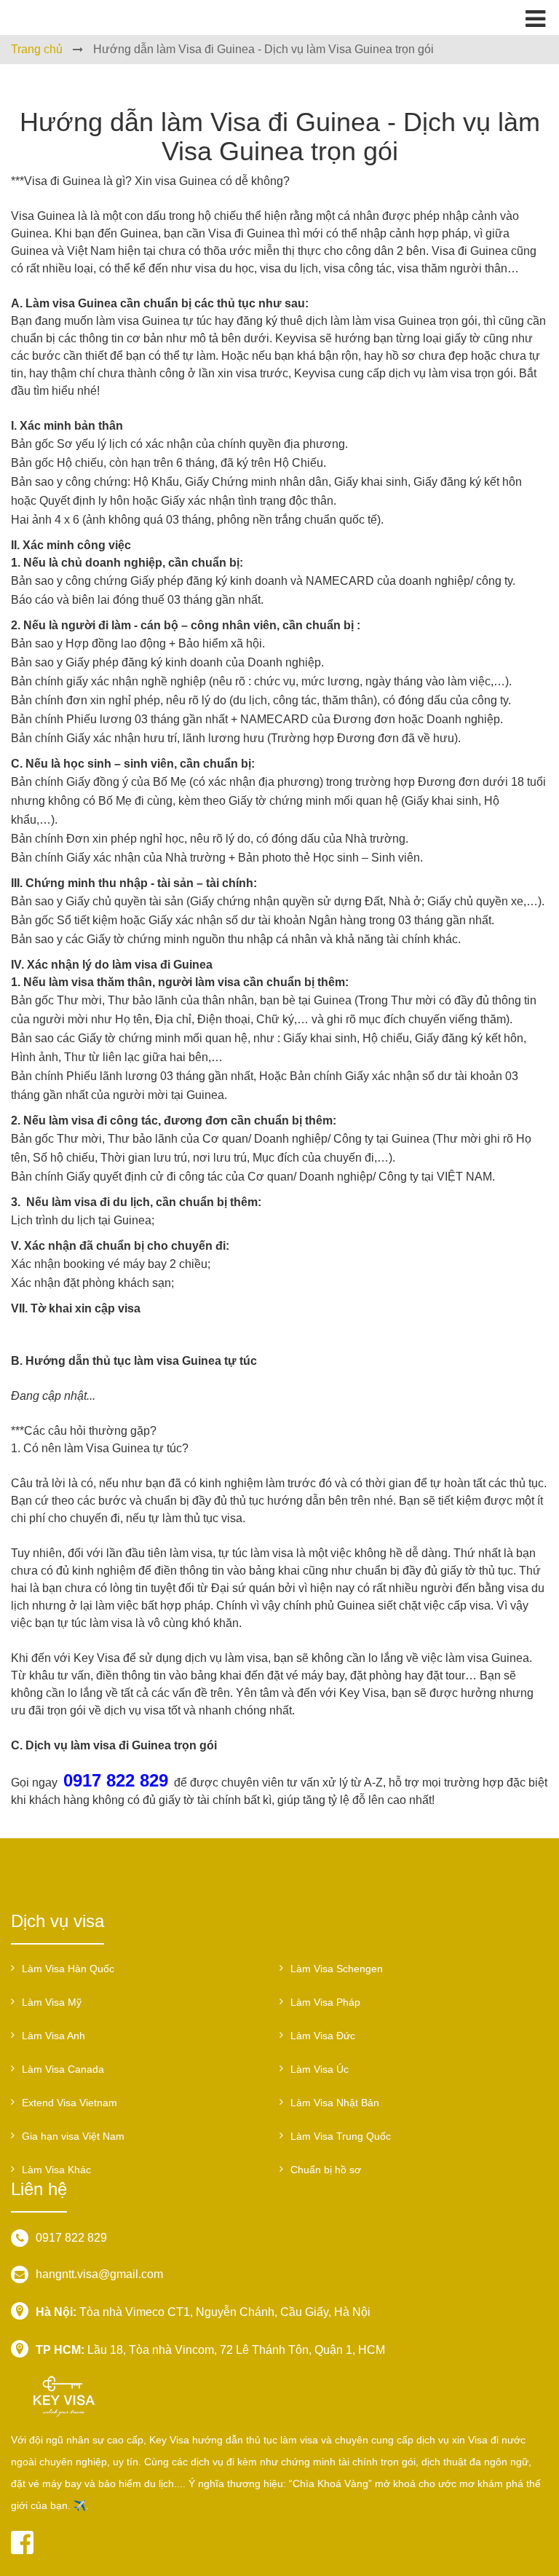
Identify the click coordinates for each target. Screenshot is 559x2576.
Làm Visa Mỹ (52, 2002)
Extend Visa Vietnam (70, 2103)
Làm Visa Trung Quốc (341, 2136)
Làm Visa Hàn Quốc (68, 1969)
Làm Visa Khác (56, 2170)
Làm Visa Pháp (325, 2002)
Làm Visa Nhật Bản (335, 2103)
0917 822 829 (71, 2238)
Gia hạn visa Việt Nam (73, 2136)
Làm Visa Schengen (337, 1969)
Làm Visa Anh (53, 2036)
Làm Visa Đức (323, 2036)
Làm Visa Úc (320, 2069)
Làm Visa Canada (63, 2069)
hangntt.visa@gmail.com (99, 2274)
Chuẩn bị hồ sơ (326, 2170)
